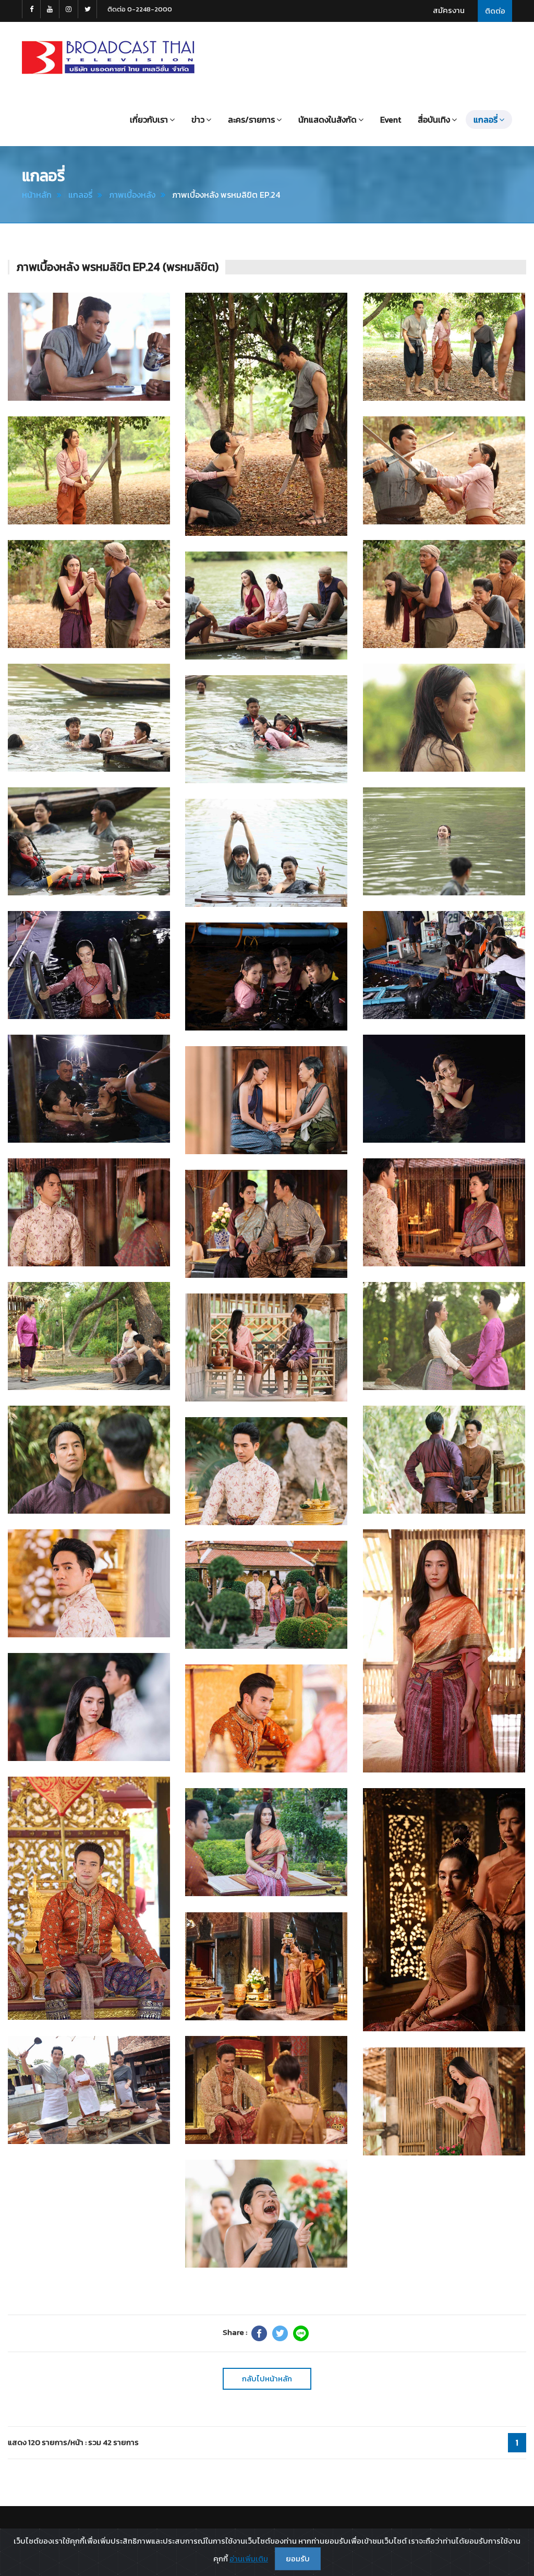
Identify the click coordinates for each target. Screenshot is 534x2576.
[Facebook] (259, 2333)
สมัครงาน (449, 10)
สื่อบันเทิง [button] (434, 119)
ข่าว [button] (198, 119)
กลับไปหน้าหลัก (267, 2379)
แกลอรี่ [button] (486, 119)
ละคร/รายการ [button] (251, 119)
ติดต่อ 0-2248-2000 (140, 9)
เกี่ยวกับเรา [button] (149, 119)
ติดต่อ (495, 11)
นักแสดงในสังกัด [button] (327, 119)
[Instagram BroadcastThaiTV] (69, 9)
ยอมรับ (298, 2559)
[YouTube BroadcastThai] (50, 9)
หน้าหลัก (37, 195)
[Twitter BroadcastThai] (88, 9)
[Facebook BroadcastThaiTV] (31, 9)
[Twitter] (280, 2333)
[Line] (301, 2333)
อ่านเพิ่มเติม (249, 2559)
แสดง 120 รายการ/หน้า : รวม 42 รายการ (73, 2442)
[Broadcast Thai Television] (108, 57)
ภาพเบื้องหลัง (132, 195)
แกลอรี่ (80, 195)
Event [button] (391, 119)
